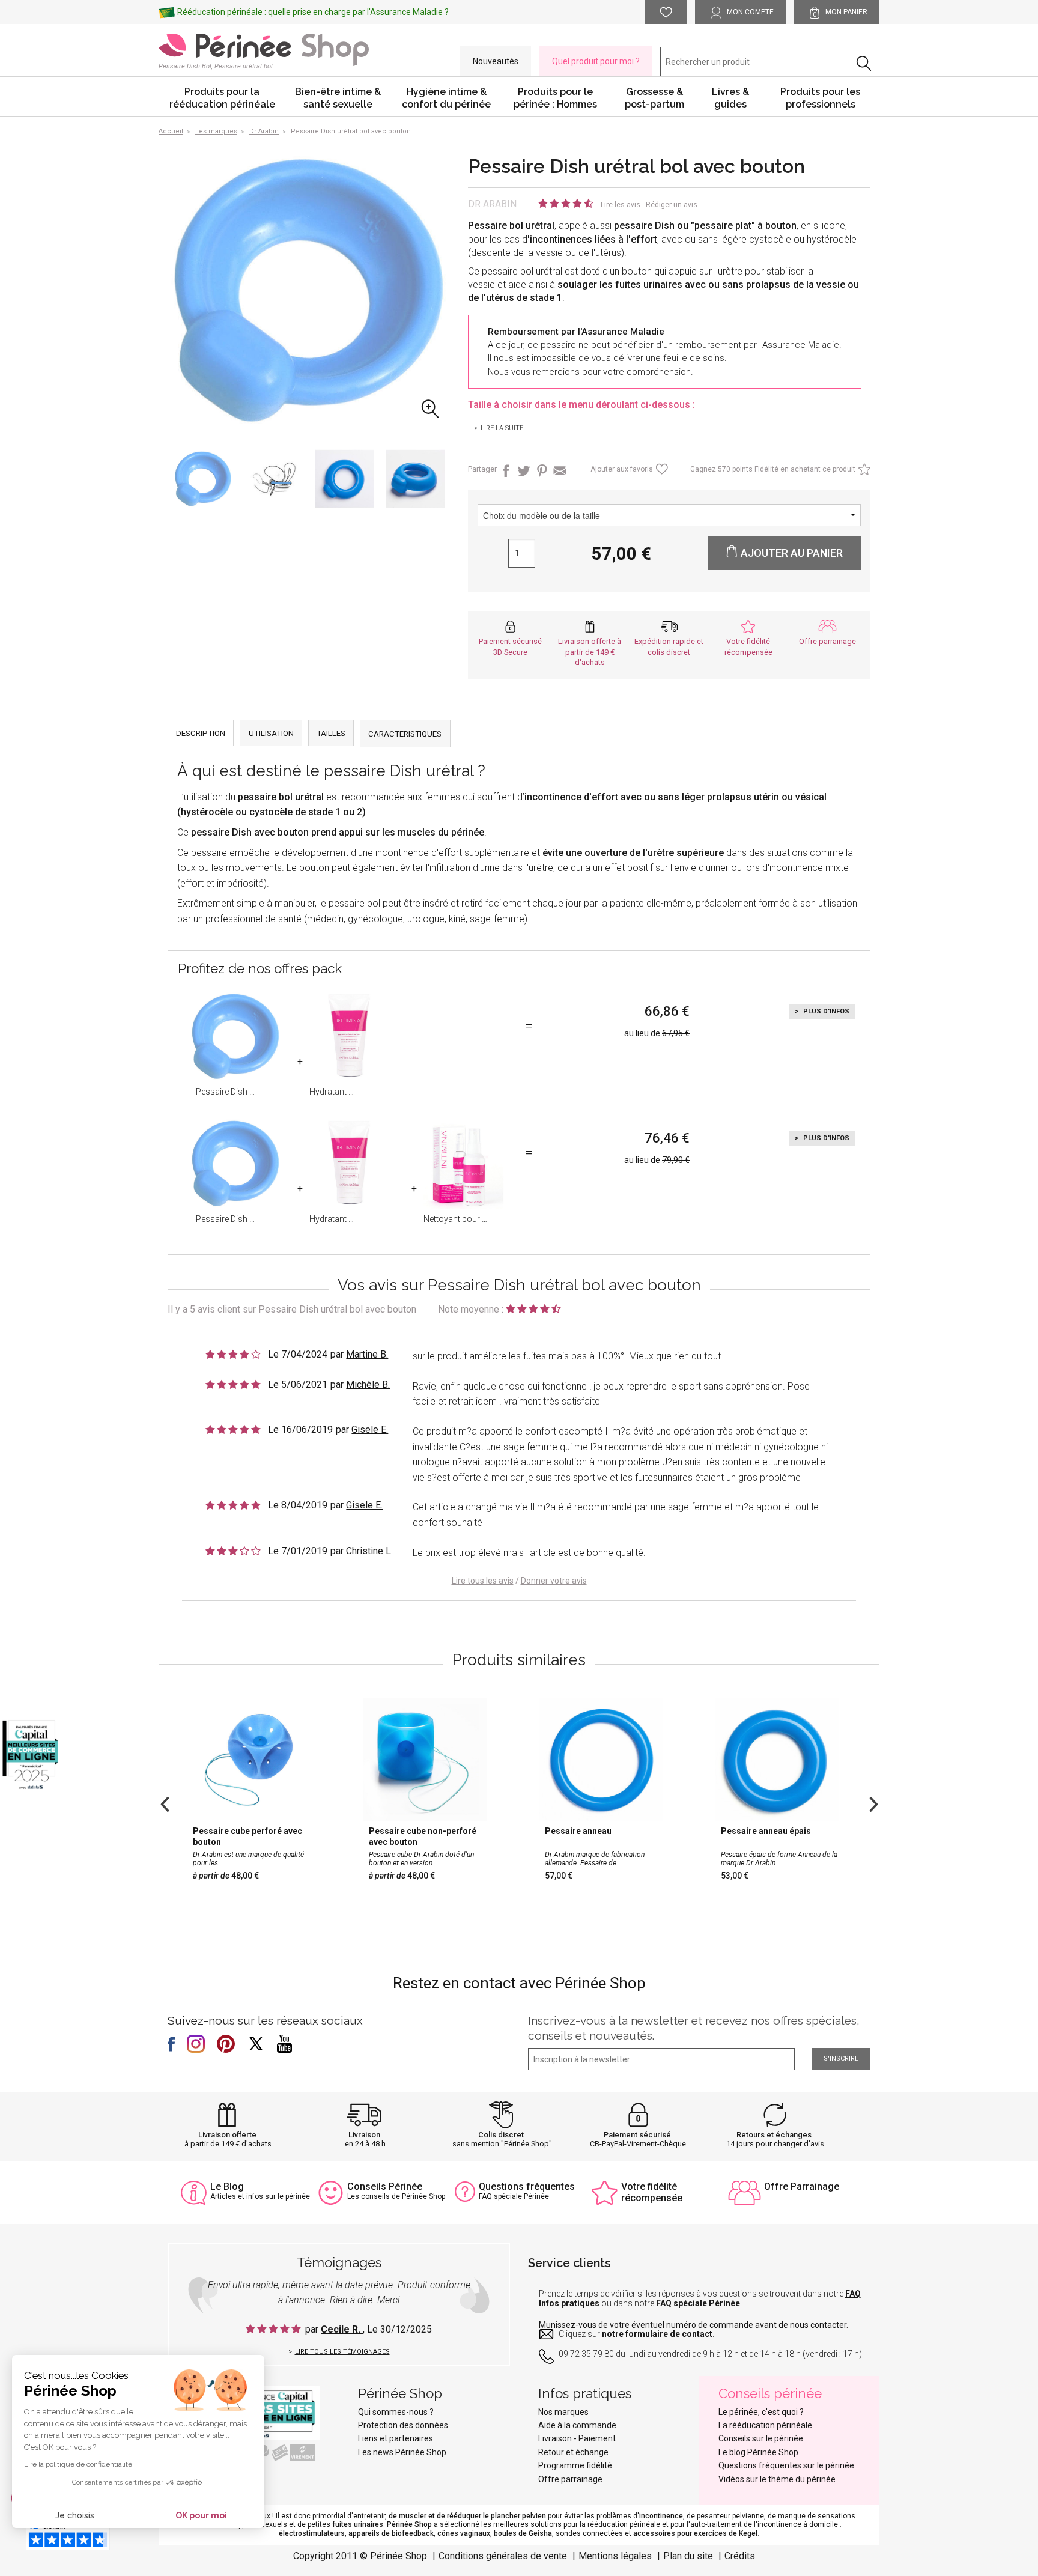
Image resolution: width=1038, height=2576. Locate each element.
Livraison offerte (227, 2135)
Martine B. (367, 1354)
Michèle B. (368, 1384)
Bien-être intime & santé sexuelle (338, 98)
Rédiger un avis (672, 205)
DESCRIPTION (201, 733)
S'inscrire (841, 2058)
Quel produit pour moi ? (596, 61)
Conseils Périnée (385, 2186)
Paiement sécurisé (637, 2135)
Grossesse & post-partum (654, 98)
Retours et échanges (774, 2135)
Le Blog (227, 2186)
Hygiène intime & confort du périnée (446, 98)
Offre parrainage (827, 641)
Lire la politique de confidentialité (78, 2464)
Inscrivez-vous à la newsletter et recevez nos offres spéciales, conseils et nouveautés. (694, 2028)
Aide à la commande (577, 2425)
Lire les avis (621, 205)
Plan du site (688, 2556)
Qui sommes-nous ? (396, 2412)
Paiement (597, 2438)
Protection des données (403, 2425)
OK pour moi (201, 2515)
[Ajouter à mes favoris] (660, 472)
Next (873, 1803)
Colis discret (501, 2135)
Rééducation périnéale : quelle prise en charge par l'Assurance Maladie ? (313, 12)
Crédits (740, 2556)
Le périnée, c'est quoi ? (761, 2412)
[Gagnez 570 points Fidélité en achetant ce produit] (863, 472)
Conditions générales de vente (503, 2556)
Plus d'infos (825, 1011)
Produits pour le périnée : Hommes (555, 98)
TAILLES (331, 733)
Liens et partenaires (396, 2438)
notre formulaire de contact (657, 2334)
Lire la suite (502, 428)
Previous (165, 1803)
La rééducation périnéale (765, 2425)
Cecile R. (342, 2329)
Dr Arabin (492, 204)
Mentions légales (615, 2556)
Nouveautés (496, 61)
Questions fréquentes (527, 2186)
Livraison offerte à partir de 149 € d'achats (590, 652)
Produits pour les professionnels (820, 98)
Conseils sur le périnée (761, 2438)
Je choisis (75, 2515)
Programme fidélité (575, 2465)
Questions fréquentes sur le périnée (786, 2465)
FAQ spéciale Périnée (698, 2303)
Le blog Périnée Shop (758, 2452)
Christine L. (369, 1551)
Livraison (364, 2135)
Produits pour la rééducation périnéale (222, 98)
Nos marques (563, 2412)
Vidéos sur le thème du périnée (777, 2479)
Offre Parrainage (802, 2186)
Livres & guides (730, 98)
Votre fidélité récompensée (652, 2192)
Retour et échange (573, 2452)
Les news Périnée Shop (402, 2452)
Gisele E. (370, 1429)
